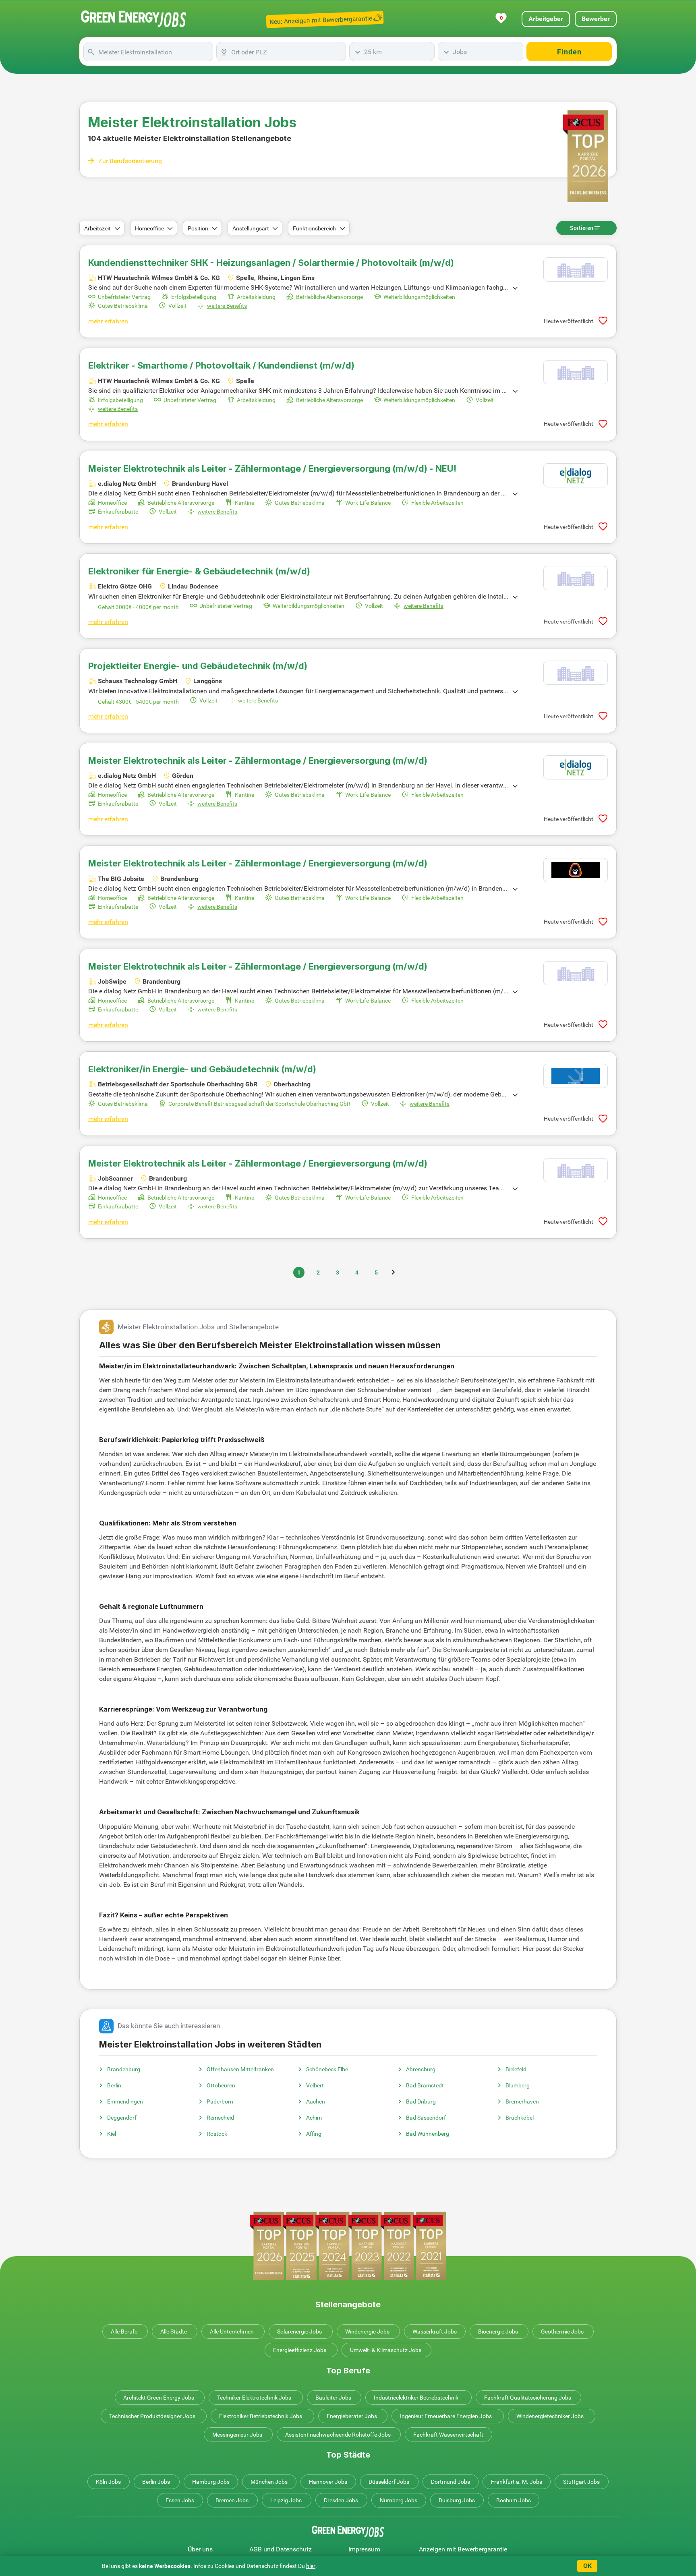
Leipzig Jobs (286, 2500)
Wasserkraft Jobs (435, 2331)
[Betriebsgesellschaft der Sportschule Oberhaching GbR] (576, 1076)
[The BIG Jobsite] (576, 870)
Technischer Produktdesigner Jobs (152, 2416)
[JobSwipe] (576, 973)
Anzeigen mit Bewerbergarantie (463, 2549)
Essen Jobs (180, 2500)
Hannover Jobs (328, 2482)
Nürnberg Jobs (399, 2500)
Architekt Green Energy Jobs (159, 2398)
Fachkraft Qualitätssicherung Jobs (528, 2398)
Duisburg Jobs (457, 2500)
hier (311, 2566)
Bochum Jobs (514, 2500)
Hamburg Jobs (211, 2482)
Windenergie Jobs (367, 2331)
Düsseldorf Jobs (389, 2482)
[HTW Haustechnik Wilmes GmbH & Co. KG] (576, 269)
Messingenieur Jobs (237, 2435)
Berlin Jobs (156, 2482)
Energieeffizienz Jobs (300, 2350)
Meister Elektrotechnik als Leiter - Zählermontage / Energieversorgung (258, 761)
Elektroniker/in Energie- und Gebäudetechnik (202, 1069)
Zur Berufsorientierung (130, 161)
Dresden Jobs (341, 2500)
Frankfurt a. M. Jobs (517, 2482)
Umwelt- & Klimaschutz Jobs (386, 2350)
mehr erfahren (108, 321)
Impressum (364, 2549)
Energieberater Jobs (352, 2416)
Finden (569, 52)
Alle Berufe (124, 2331)
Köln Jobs (108, 2482)
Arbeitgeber (546, 19)
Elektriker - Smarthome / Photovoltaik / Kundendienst (221, 365)
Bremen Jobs (232, 2500)
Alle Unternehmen (232, 2331)
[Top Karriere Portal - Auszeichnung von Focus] (348, 2246)
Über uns (200, 2549)
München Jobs (269, 2482)
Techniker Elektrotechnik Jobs (254, 2398)
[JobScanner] (576, 1170)
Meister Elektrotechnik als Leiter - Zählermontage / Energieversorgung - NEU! (272, 468)
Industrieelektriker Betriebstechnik (416, 2398)
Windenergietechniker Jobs (550, 2416)
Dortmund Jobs (451, 2482)
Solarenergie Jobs (299, 2331)
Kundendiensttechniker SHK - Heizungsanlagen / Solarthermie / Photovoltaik (271, 263)
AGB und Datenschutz (281, 2549)
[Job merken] (603, 321)
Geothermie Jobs (562, 2331)
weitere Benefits (227, 306)
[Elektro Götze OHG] (576, 578)
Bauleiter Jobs (333, 2398)
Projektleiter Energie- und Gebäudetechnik (198, 666)
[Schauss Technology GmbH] (576, 673)
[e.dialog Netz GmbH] (576, 475)
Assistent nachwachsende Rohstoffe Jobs (338, 2435)
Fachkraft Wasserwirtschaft (448, 2435)
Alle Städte (174, 2331)
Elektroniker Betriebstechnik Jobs (261, 2416)
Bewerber (596, 19)
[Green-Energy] (134, 19)
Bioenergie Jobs (498, 2331)
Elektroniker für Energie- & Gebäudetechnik (199, 571)
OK (587, 2566)
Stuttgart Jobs (581, 2482)
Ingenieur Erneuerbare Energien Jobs (446, 2416)
